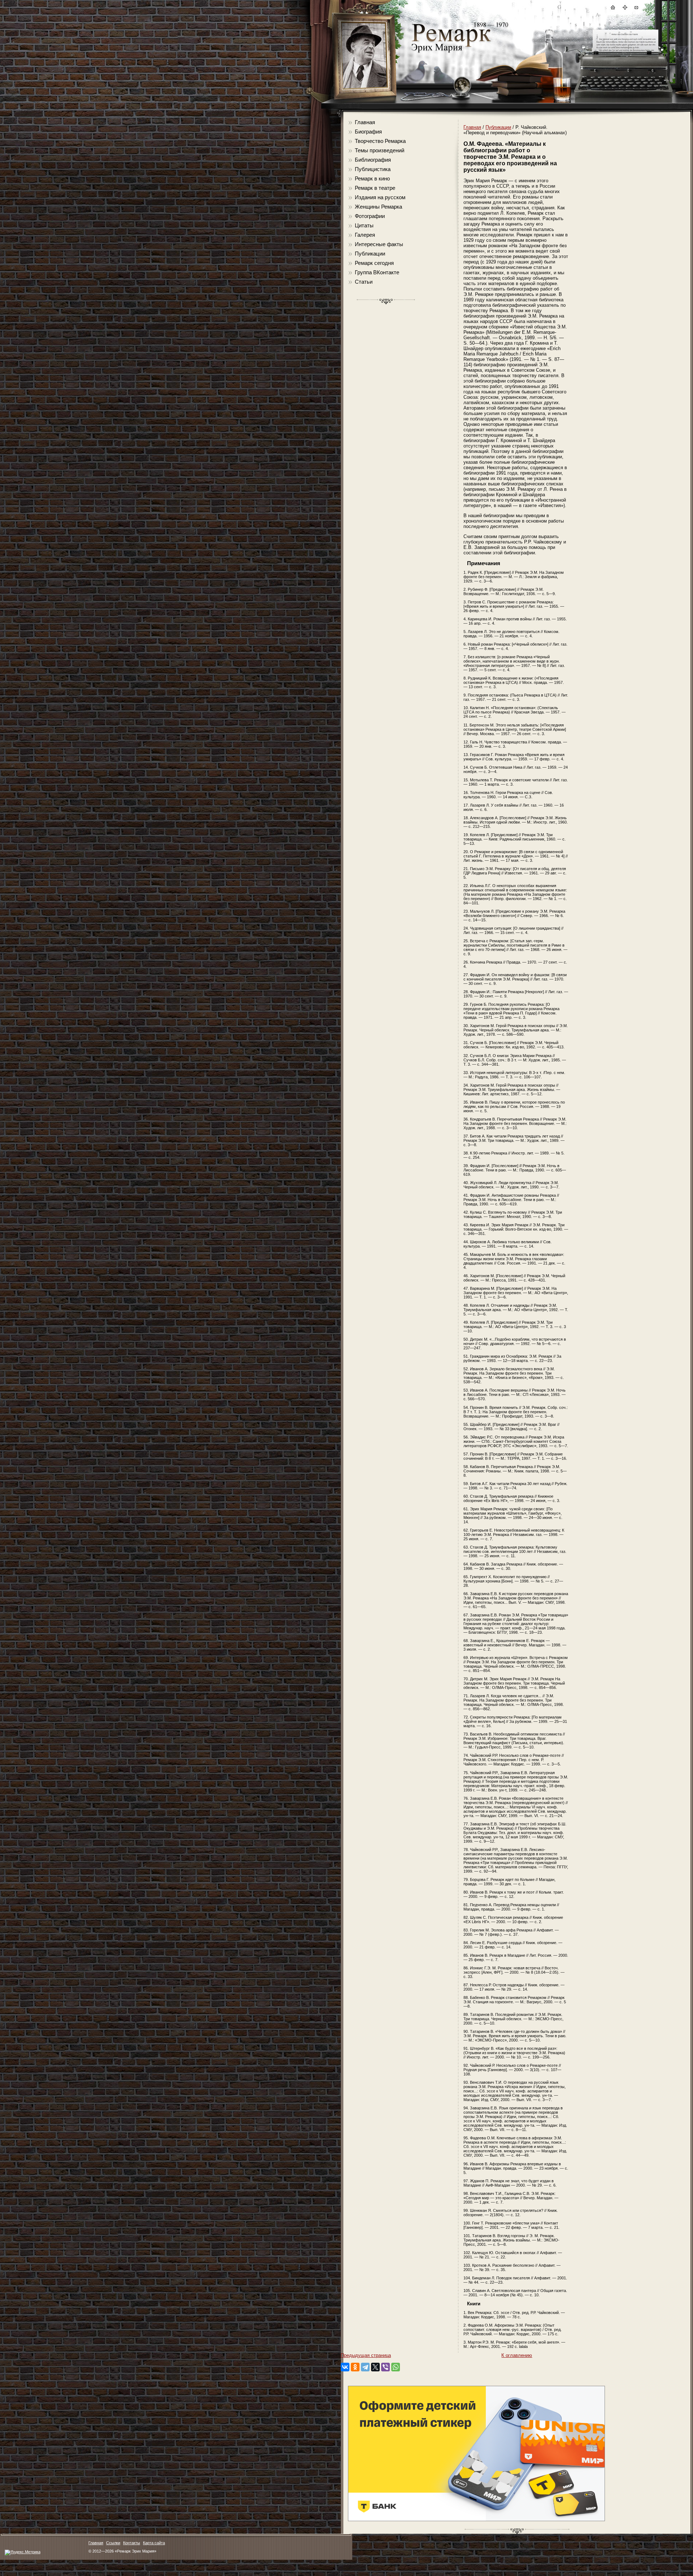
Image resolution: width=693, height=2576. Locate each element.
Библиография (373, 160)
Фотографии (370, 216)
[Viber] (385, 2367)
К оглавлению (517, 2355)
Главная (365, 122)
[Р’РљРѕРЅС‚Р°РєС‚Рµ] (345, 2367)
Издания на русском (380, 197)
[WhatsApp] (396, 2367)
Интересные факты (379, 244)
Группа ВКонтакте (377, 272)
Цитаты (364, 225)
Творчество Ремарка (380, 141)
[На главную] (613, 8)
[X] (375, 2367)
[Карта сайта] (624, 8)
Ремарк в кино (372, 178)
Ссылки (113, 2543)
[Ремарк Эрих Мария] (451, 53)
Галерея (365, 235)
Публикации (370, 254)
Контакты (132, 2543)
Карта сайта (154, 2543)
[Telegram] (365, 2367)
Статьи (364, 282)
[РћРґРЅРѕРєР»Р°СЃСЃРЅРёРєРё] (355, 2367)
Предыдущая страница (366, 2355)
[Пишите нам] (636, 8)
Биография (368, 132)
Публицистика (373, 169)
